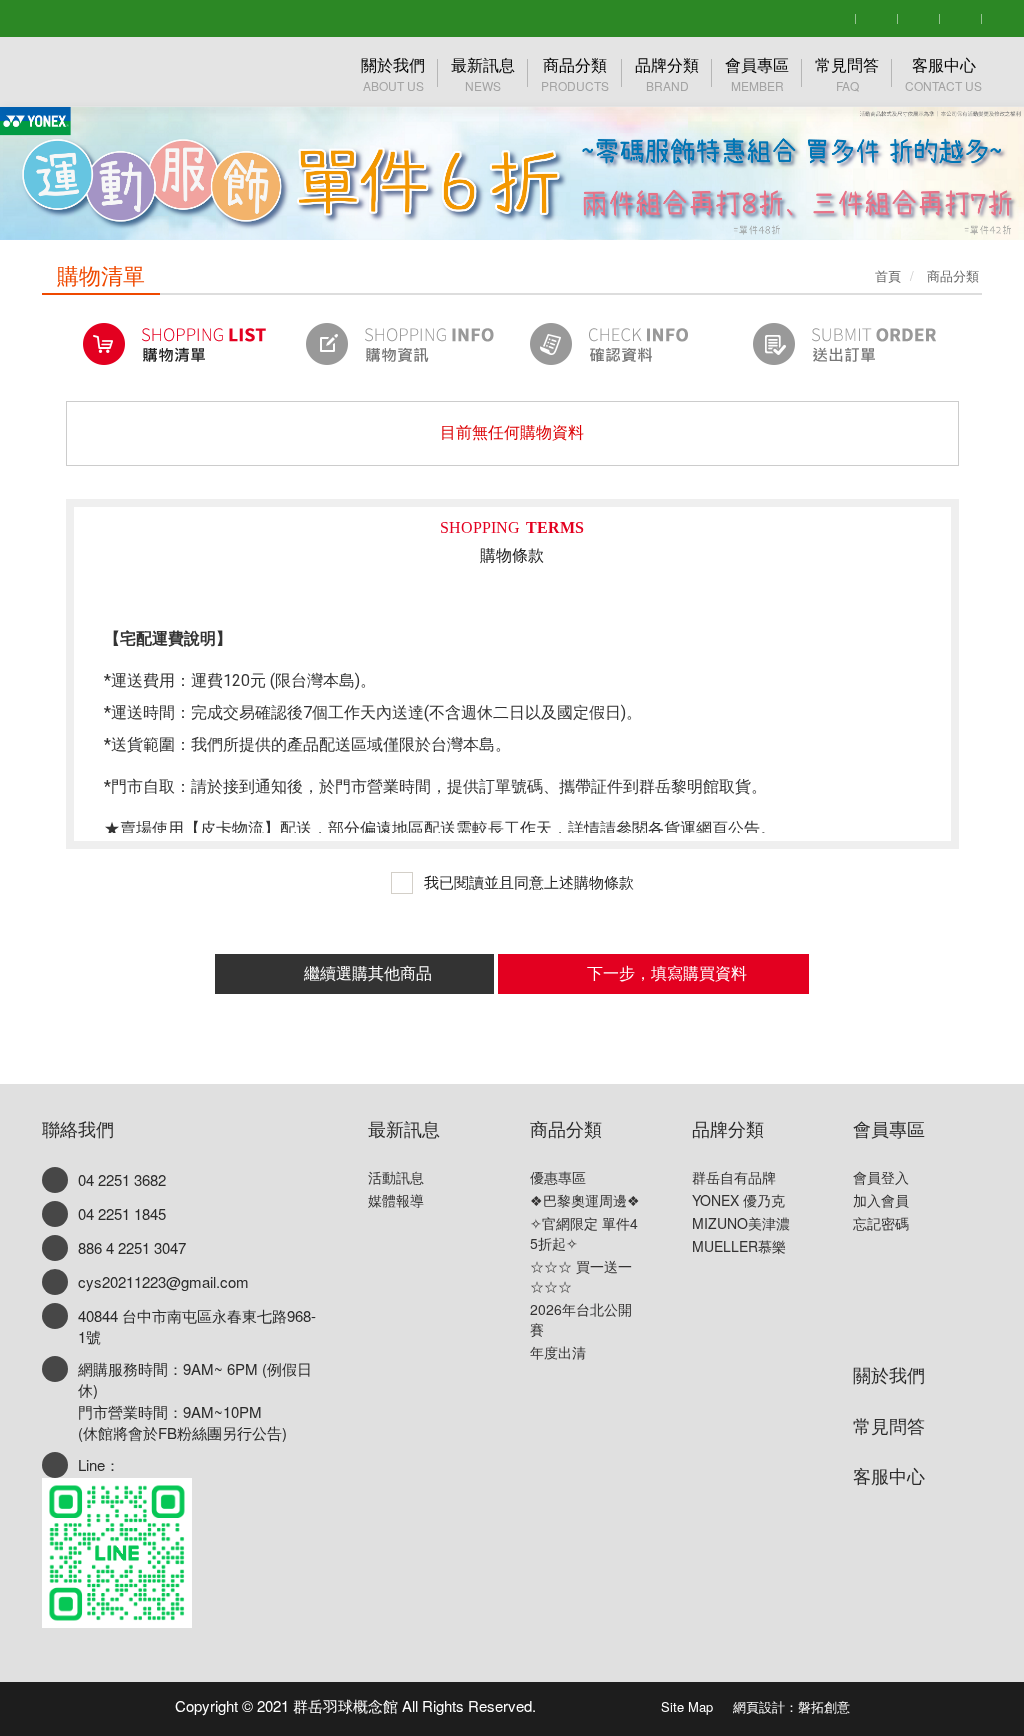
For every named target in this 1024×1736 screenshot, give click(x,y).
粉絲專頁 (598, 1702)
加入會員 (881, 1200)
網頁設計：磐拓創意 (791, 1706)
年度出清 (558, 1352)
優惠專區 (558, 1177)
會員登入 (881, 1177)
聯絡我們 (78, 1128)
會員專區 (889, 1128)
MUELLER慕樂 (739, 1246)
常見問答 (889, 1425)
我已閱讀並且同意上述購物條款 (527, 883)
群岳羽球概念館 (142, 72)
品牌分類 (728, 1128)
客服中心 (889, 1475)
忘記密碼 (881, 1223)
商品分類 (566, 1128)
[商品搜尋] (835, 16)
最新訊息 (404, 1128)
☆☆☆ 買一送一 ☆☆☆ (581, 1276)
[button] (51, 120)
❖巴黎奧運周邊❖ (585, 1200)
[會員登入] (877, 16)
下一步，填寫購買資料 (667, 973)
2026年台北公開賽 (581, 1319)
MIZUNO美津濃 (741, 1223)
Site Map (687, 1706)
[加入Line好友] (961, 16)
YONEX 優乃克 (738, 1200)
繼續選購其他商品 (368, 973)
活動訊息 (396, 1177)
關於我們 (889, 1374)
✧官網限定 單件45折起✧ (584, 1233)
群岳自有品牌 (734, 1177)
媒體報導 (396, 1200)
